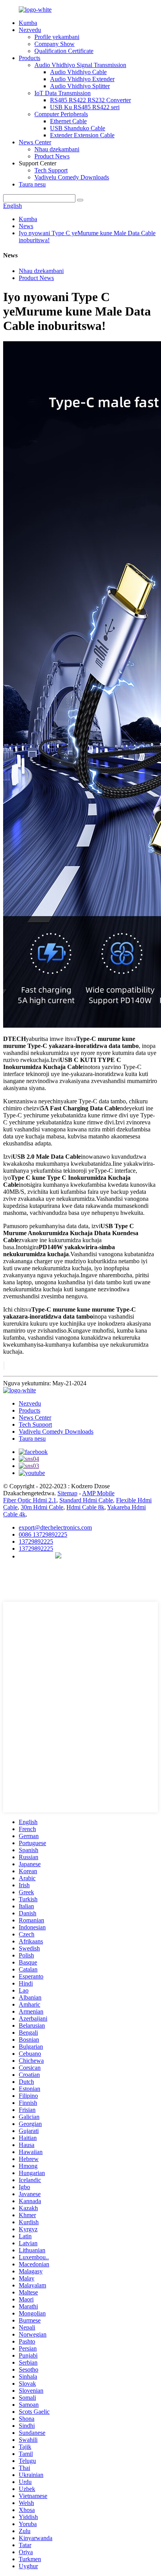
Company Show (55, 44)
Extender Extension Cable (82, 135)
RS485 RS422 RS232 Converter (90, 100)
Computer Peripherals (61, 114)
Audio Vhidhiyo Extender (82, 79)
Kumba (28, 23)
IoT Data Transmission (63, 93)
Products (30, 58)
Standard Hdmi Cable (86, 1500)
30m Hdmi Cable (42, 1507)
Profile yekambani (57, 37)
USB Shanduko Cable (78, 128)
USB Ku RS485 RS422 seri (85, 107)
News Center (35, 142)
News (26, 226)
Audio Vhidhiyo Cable (78, 72)
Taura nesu (32, 184)
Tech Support (51, 170)
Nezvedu (30, 30)
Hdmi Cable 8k (85, 1507)
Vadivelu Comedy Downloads (72, 177)
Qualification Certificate (64, 51)
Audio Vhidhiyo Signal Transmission (80, 65)
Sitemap (67, 1493)
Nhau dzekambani (57, 149)
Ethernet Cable (68, 121)
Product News (52, 156)
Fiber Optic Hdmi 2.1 (30, 1500)
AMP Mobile (98, 1493)
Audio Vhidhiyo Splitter (80, 86)
